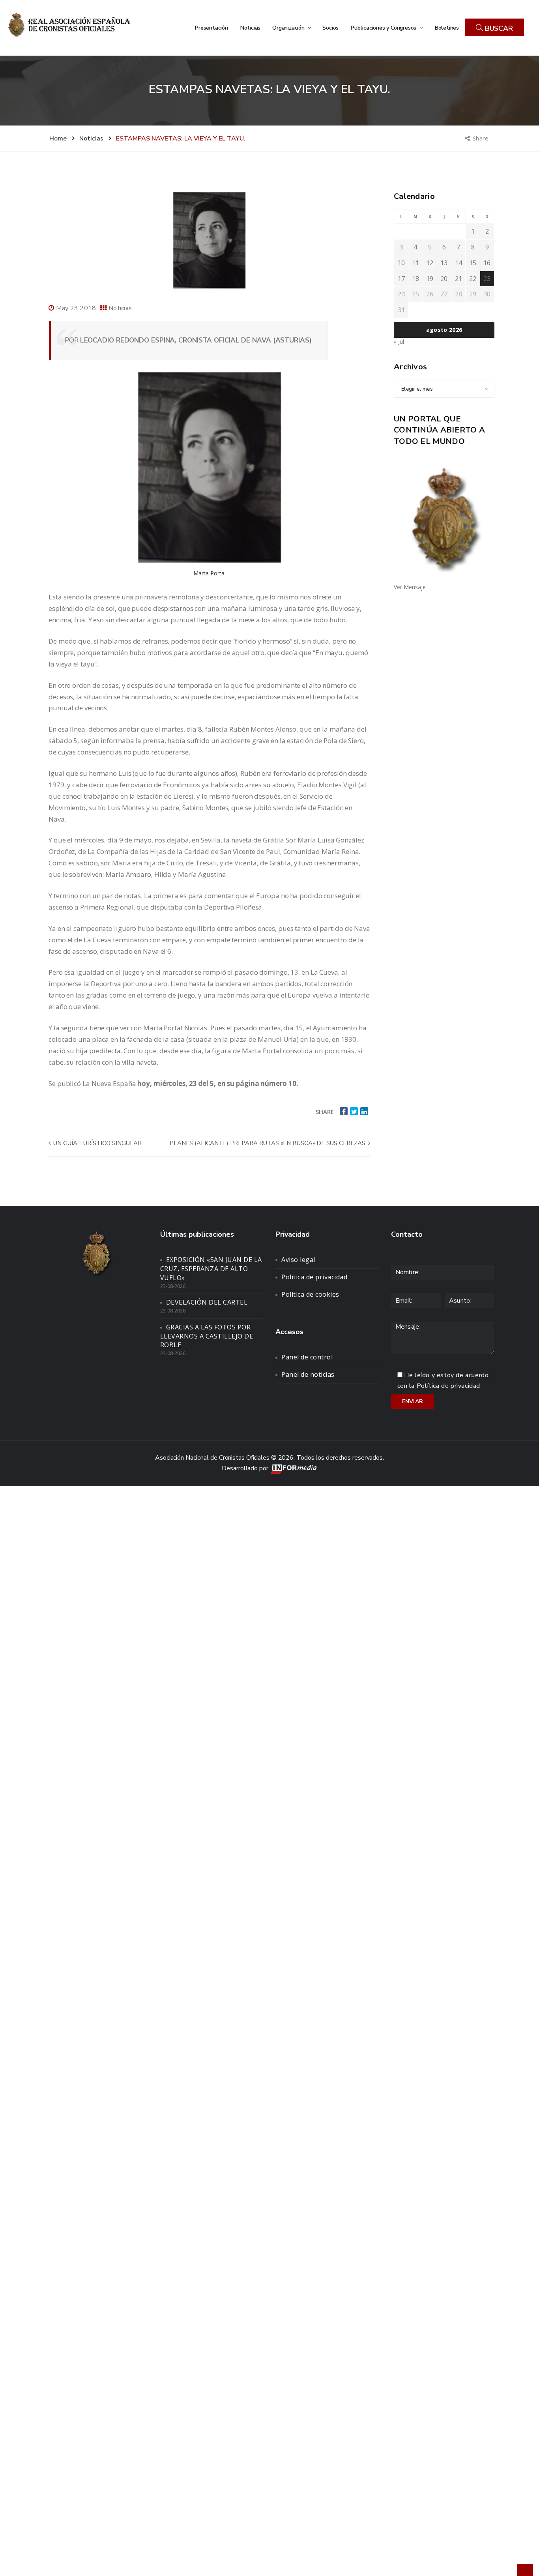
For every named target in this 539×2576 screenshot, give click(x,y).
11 (415, 263)
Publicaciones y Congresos (384, 28)
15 (473, 263)
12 (430, 263)
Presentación (211, 28)
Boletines (447, 28)
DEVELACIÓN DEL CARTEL (207, 1302)
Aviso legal (298, 1260)
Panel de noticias (308, 1374)
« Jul (399, 342)
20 (444, 279)
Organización (289, 28)
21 (459, 279)
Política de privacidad (314, 1277)
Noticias (250, 28)
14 (459, 263)
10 (401, 263)
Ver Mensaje (410, 587)
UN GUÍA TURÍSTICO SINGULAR (97, 1143)
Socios (330, 28)
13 (444, 263)
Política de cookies (310, 1294)
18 (415, 279)
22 (473, 279)
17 (401, 279)
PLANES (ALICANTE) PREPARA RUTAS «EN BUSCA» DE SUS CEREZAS (268, 1143)
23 (487, 279)
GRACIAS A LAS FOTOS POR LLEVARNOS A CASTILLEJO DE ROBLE (207, 1336)
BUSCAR (498, 28)
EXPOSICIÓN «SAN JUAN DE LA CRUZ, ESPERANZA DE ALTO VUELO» (211, 1269)
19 (430, 279)
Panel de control (307, 1357)
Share (481, 138)
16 (487, 263)
